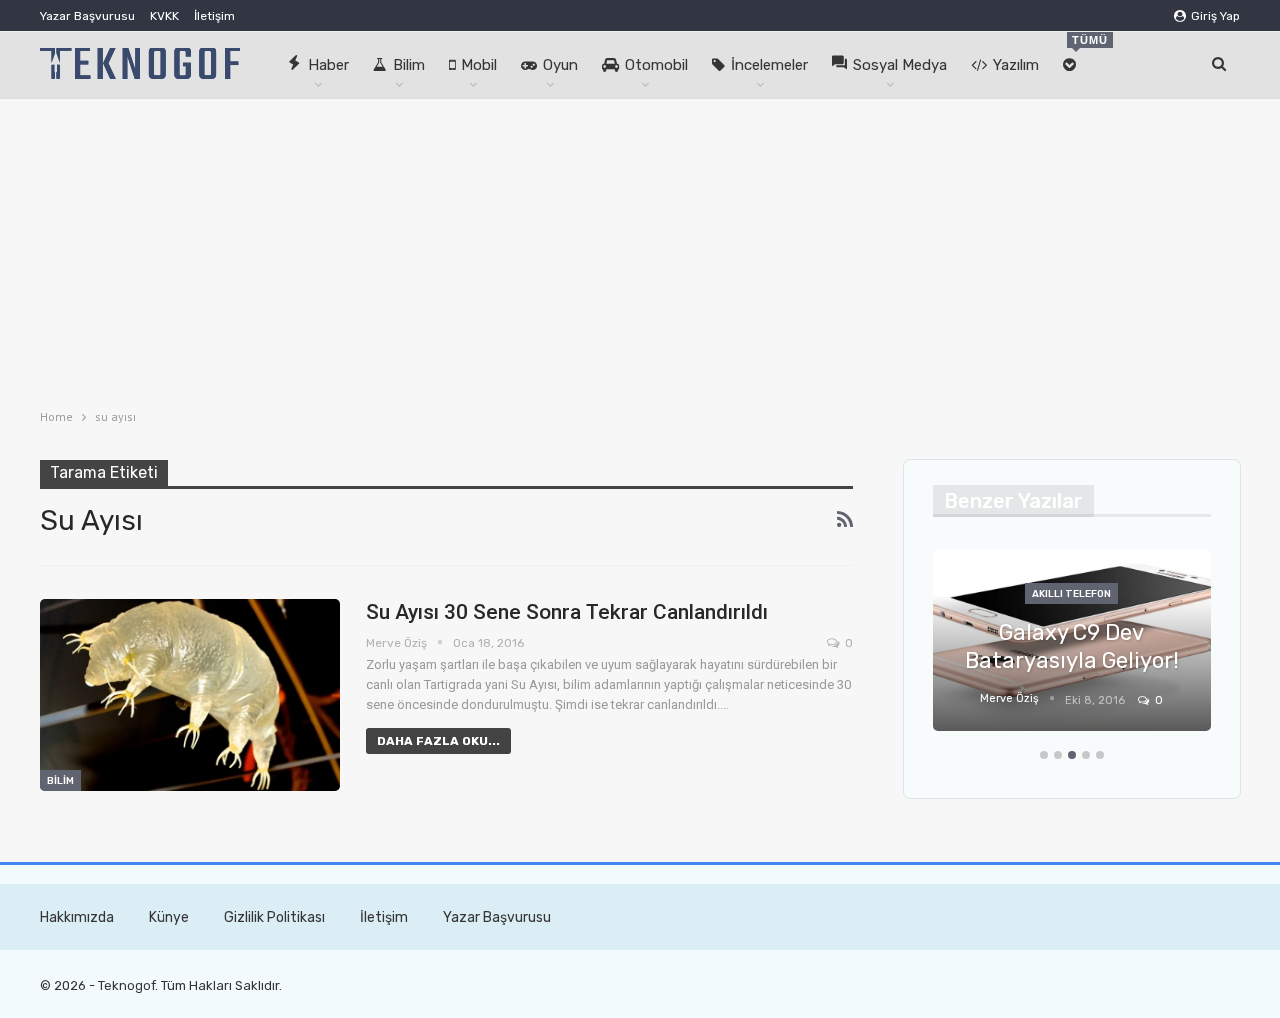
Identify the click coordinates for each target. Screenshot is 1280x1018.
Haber (328, 65)
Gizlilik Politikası (274, 917)
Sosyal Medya (900, 65)
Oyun (560, 65)
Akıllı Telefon (1071, 594)
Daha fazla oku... (438, 741)
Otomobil (656, 65)
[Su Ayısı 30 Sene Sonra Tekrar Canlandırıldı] (190, 695)
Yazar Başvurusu (87, 16)
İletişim (214, 16)
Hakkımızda (77, 917)
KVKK (164, 16)
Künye (169, 917)
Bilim (409, 65)
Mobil (479, 65)
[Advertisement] (640, 249)
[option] (1072, 650)
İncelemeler (769, 65)
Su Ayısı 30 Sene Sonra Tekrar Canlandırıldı (567, 612)
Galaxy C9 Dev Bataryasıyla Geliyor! (1072, 647)
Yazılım (1016, 65)
